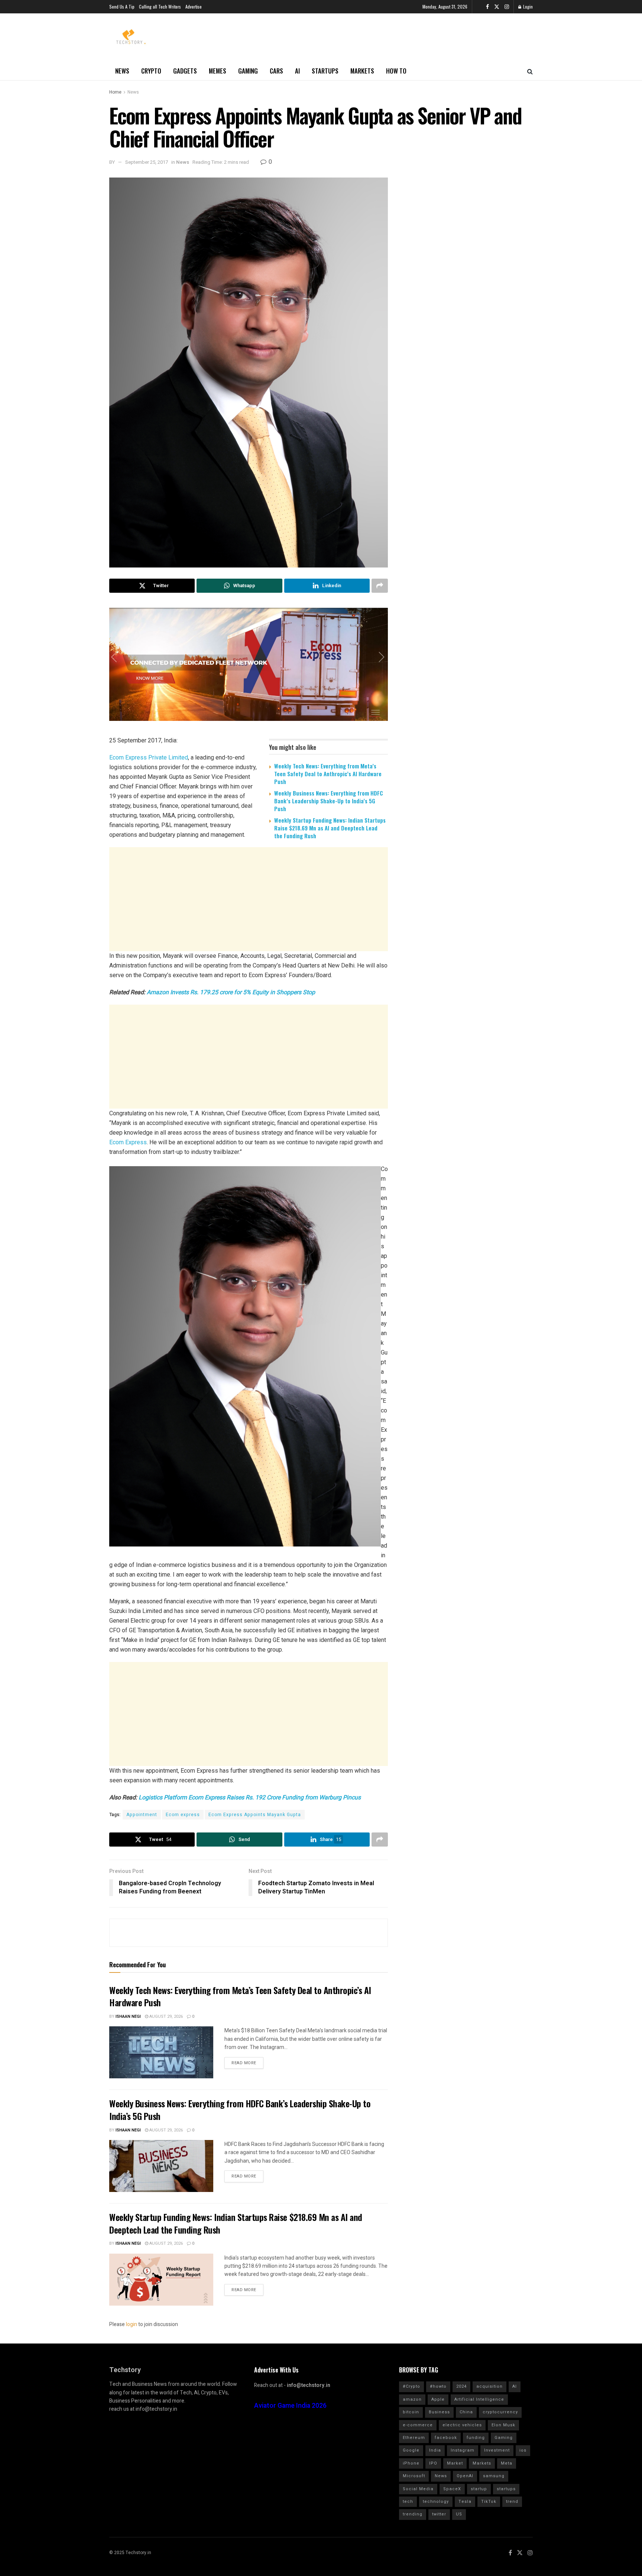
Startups (325, 71)
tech (408, 2502)
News (122, 71)
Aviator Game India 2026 (290, 2406)
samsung (494, 2476)
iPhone (411, 2463)
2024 (461, 2386)
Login (527, 6)
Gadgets (185, 71)
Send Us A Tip (122, 6)
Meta (507, 2463)
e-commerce (418, 2425)
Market (455, 2463)
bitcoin (411, 2412)
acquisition (489, 2386)
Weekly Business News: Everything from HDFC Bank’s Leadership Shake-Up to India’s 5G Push (329, 801)
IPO (433, 2463)
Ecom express (183, 1815)
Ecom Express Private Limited (149, 757)
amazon (412, 2399)
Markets (362, 71)
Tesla (465, 2502)
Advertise (194, 6)
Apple (438, 2399)
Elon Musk (503, 2425)
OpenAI (465, 2476)
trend (512, 2502)
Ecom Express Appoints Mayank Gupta (255, 1815)
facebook (446, 2438)
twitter (439, 2514)
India (435, 2450)
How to (396, 71)
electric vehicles (462, 2425)
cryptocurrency (500, 2412)
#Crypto (411, 2386)
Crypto (151, 71)
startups (506, 2489)
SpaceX (452, 2489)
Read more (244, 2063)
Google (411, 2450)
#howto (438, 2386)
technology (436, 2502)
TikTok (489, 2502)
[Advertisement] (249, 903)
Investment (497, 2450)
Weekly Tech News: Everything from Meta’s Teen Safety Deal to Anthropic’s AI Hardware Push (328, 774)
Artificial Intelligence (479, 2399)
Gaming (248, 71)
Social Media (418, 2489)
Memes (218, 71)
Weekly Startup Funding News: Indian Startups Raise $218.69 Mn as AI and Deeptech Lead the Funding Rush (330, 828)
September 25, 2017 (147, 162)
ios (523, 2450)
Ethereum (414, 2438)
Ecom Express (128, 1142)
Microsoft (414, 2476)
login (132, 2324)
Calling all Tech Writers (160, 6)
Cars (276, 71)
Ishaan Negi (128, 2016)
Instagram (463, 2450)
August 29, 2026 (166, 2016)
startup (479, 2489)
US (459, 2514)
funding (476, 2438)
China (466, 2412)
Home (115, 92)
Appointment (142, 1815)
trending (413, 2514)
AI (297, 71)
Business (439, 2412)
